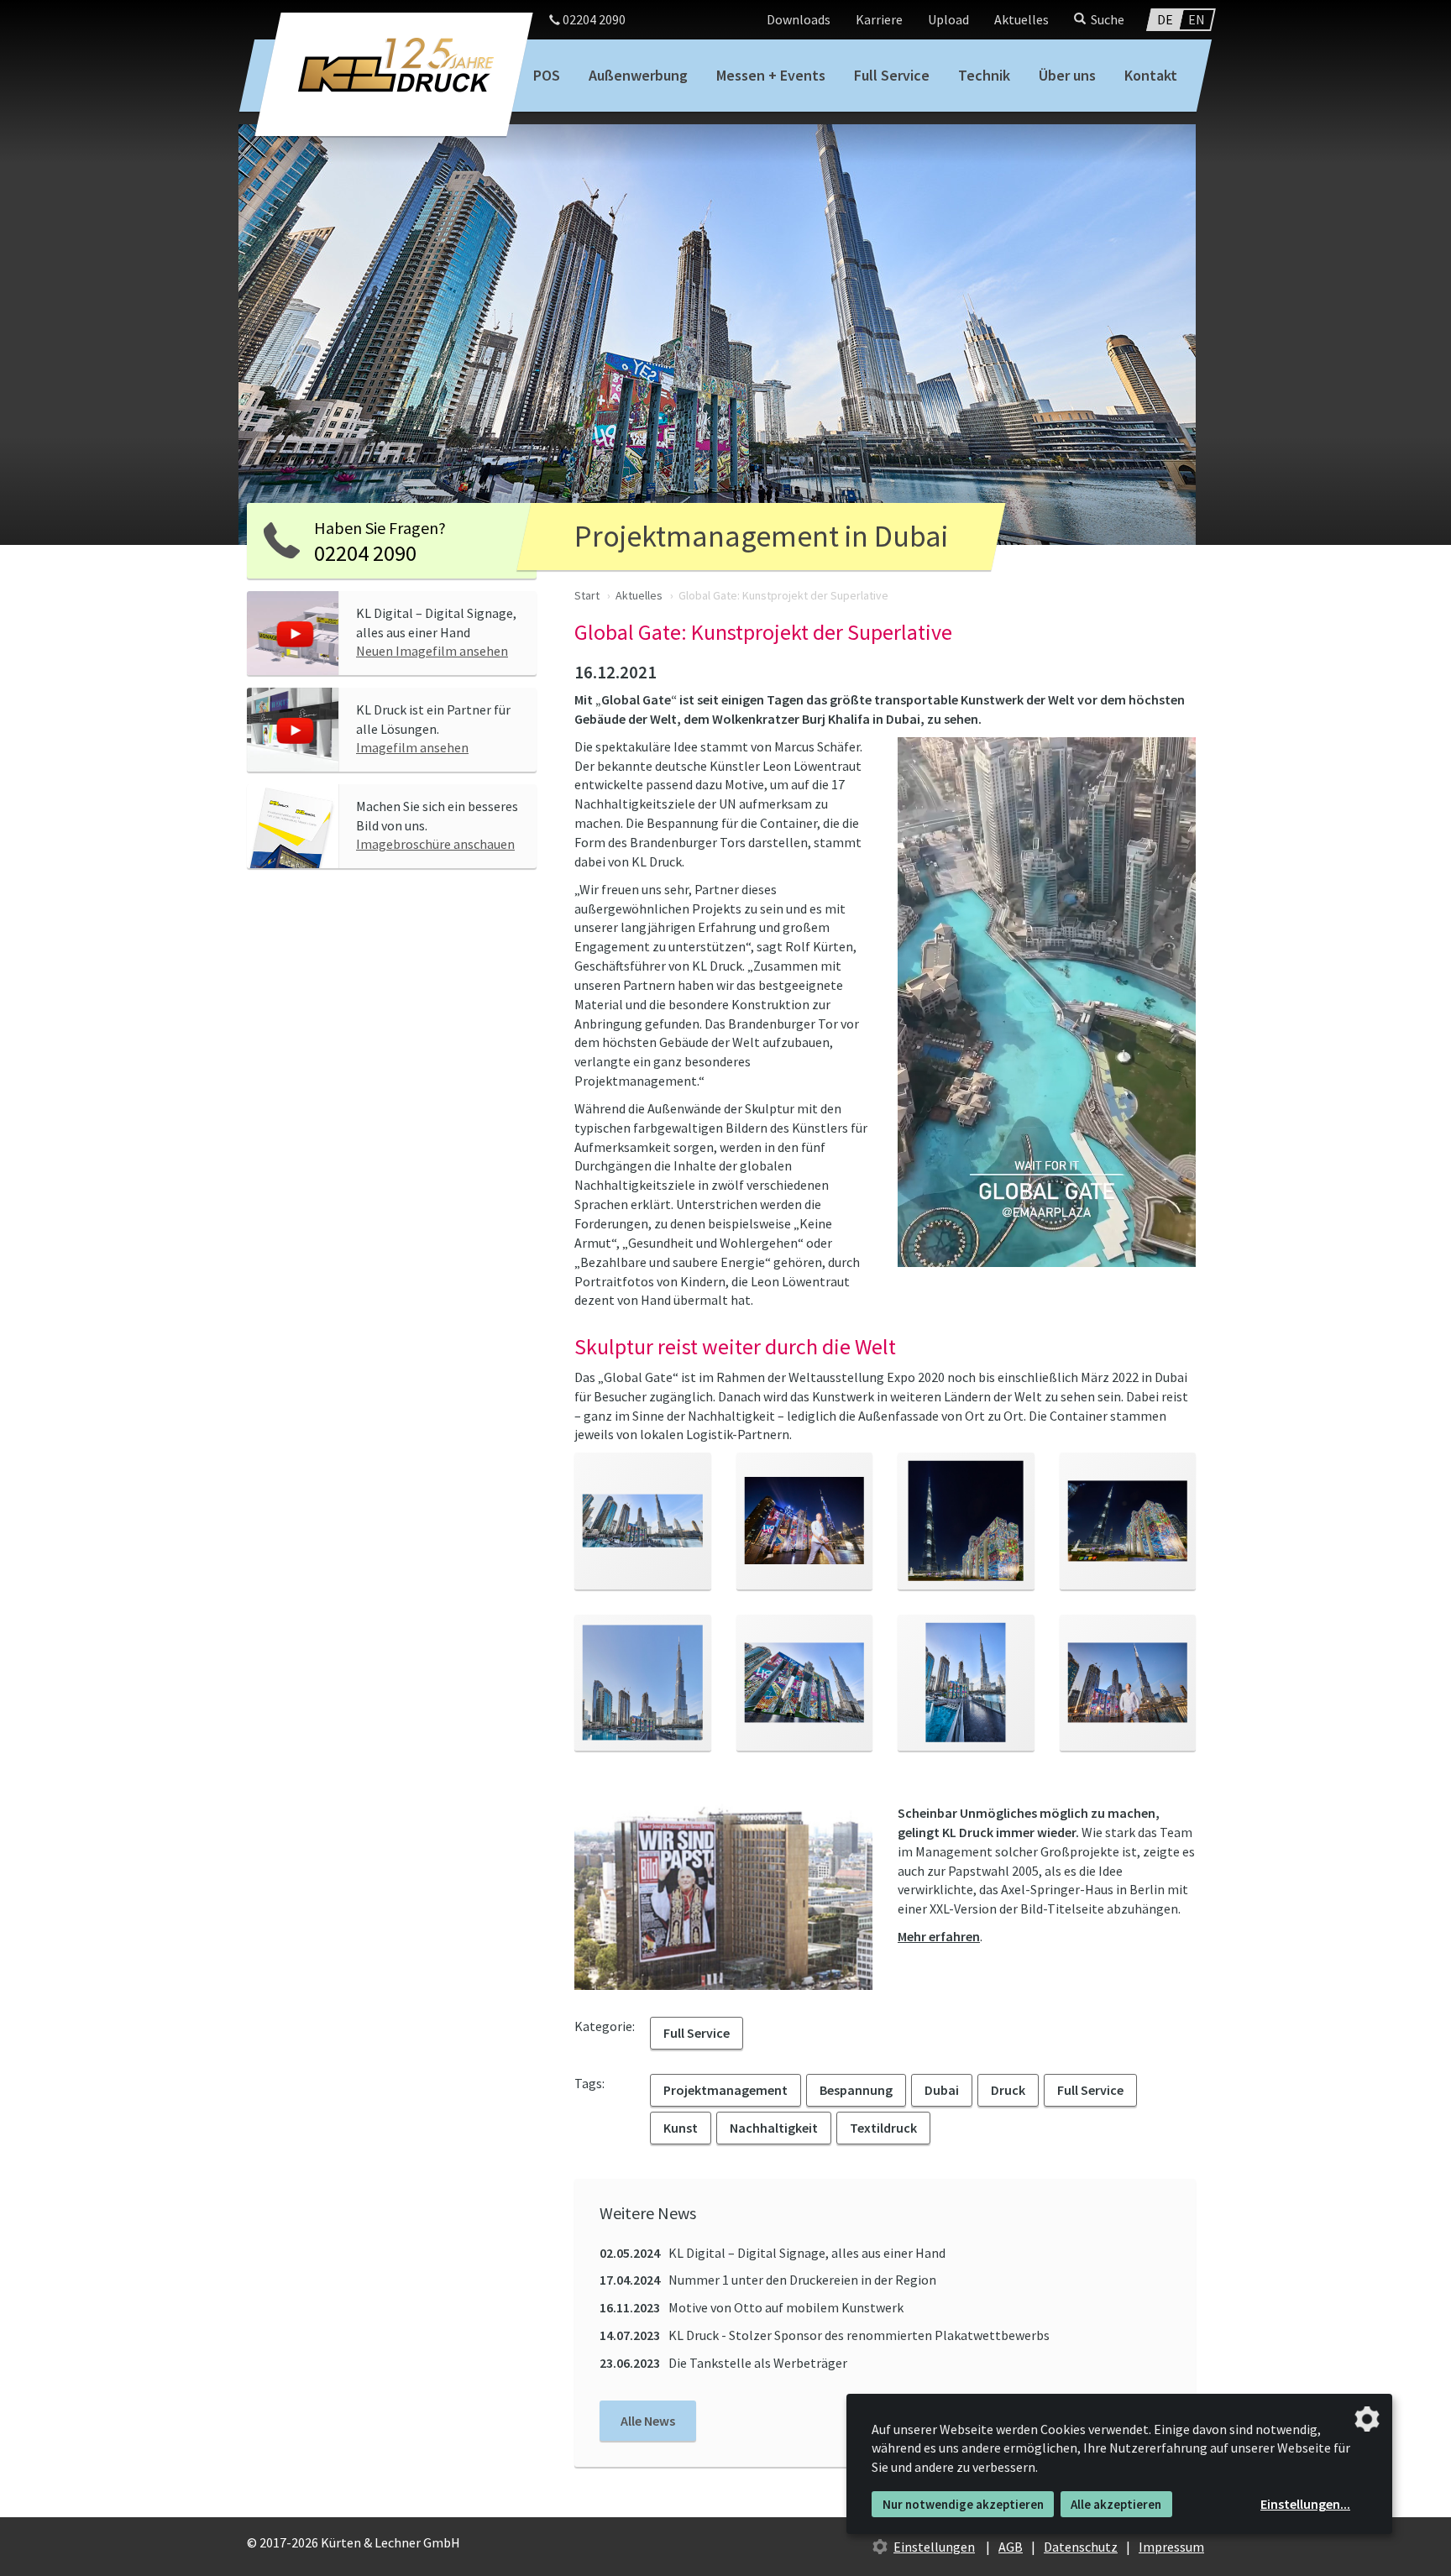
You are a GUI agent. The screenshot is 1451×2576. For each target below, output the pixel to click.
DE (1165, 19)
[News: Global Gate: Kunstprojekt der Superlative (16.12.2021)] (643, 1521)
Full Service (892, 75)
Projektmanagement (725, 2090)
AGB (1011, 2547)
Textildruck (883, 2128)
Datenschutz (1081, 2547)
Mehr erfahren (939, 1936)
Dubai (942, 2090)
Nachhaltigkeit (774, 2128)
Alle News (648, 2421)
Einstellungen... (1305, 2504)
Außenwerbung (638, 75)
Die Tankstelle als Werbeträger (723, 2363)
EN (1197, 19)
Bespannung (856, 2090)
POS (547, 75)
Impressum (1171, 2547)
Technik (984, 75)
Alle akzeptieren (1116, 2504)
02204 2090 (593, 19)
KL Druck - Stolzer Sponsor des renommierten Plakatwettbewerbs (825, 2335)
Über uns (1067, 75)
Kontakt (1151, 75)
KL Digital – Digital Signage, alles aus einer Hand (773, 2253)
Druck (1008, 2090)
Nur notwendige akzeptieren (963, 2504)
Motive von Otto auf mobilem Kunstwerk (752, 2307)
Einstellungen (934, 2547)
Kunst (681, 2128)
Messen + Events (771, 75)
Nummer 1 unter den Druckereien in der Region (768, 2280)
